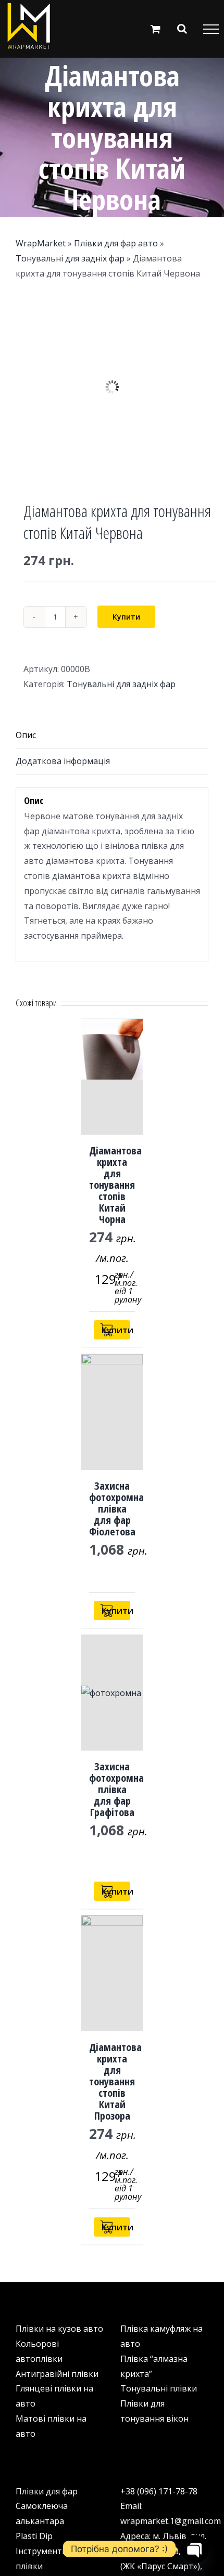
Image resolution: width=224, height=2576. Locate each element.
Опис (26, 735)
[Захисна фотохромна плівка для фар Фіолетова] (112, 1412)
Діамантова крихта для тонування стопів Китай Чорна (115, 1185)
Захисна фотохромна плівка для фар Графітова (116, 1789)
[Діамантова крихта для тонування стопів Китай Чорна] (112, 1077)
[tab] (112, 735)
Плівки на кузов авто (59, 2329)
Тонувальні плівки (159, 2388)
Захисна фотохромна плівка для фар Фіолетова (116, 1509)
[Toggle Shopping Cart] (155, 29)
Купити (126, 617)
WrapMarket (41, 243)
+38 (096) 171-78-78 (159, 2491)
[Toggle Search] (182, 29)
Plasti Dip (34, 2536)
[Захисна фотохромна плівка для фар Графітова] (112, 1693)
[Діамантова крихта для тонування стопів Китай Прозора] (112, 1973)
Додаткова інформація (63, 761)
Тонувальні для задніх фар (70, 258)
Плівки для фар (47, 2491)
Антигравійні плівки (57, 2374)
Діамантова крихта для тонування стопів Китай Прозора (115, 2081)
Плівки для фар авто (116, 243)
